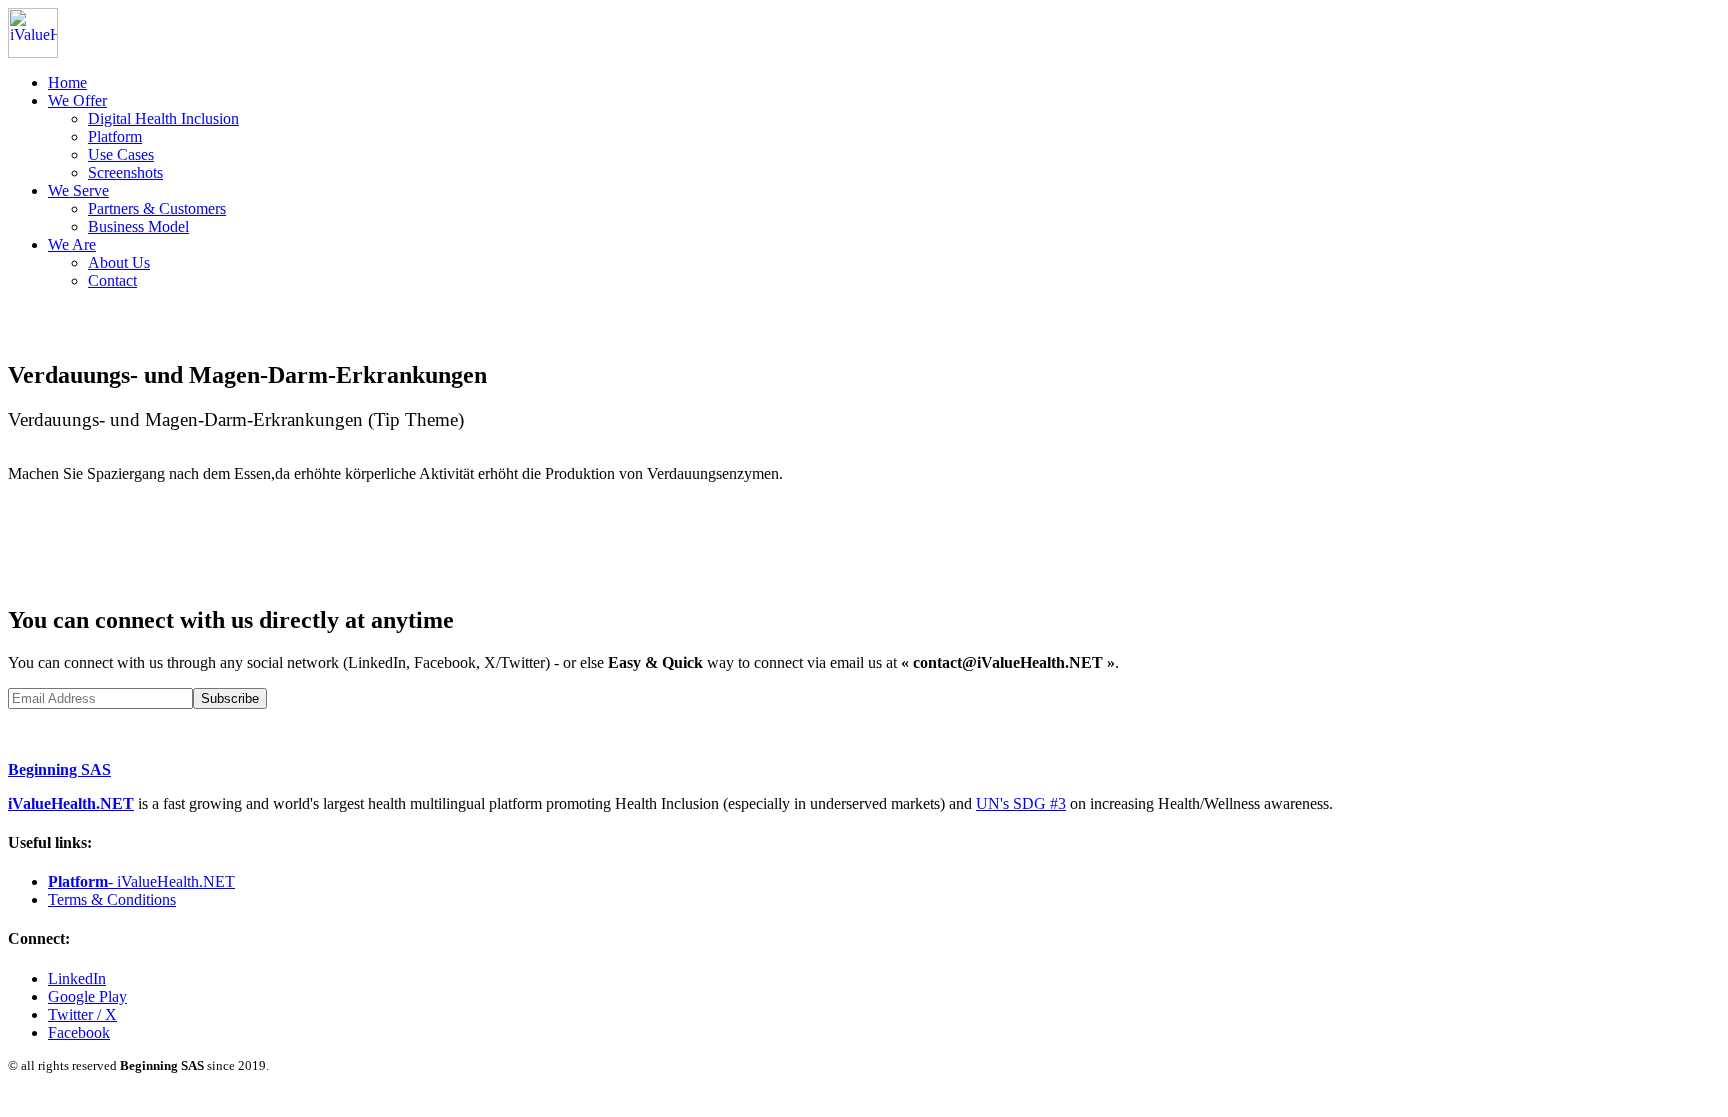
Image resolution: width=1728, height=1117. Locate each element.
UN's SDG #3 (1021, 803)
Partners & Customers (157, 208)
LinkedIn (77, 978)
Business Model (138, 226)
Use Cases (121, 154)
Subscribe (230, 698)
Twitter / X (82, 1014)
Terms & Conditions (112, 899)
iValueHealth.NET (71, 803)
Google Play (87, 996)
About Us (119, 262)
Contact (112, 280)
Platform (115, 136)
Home (67, 82)
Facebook (79, 1032)
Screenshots (125, 172)
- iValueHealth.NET (141, 881)
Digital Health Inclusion (163, 118)
